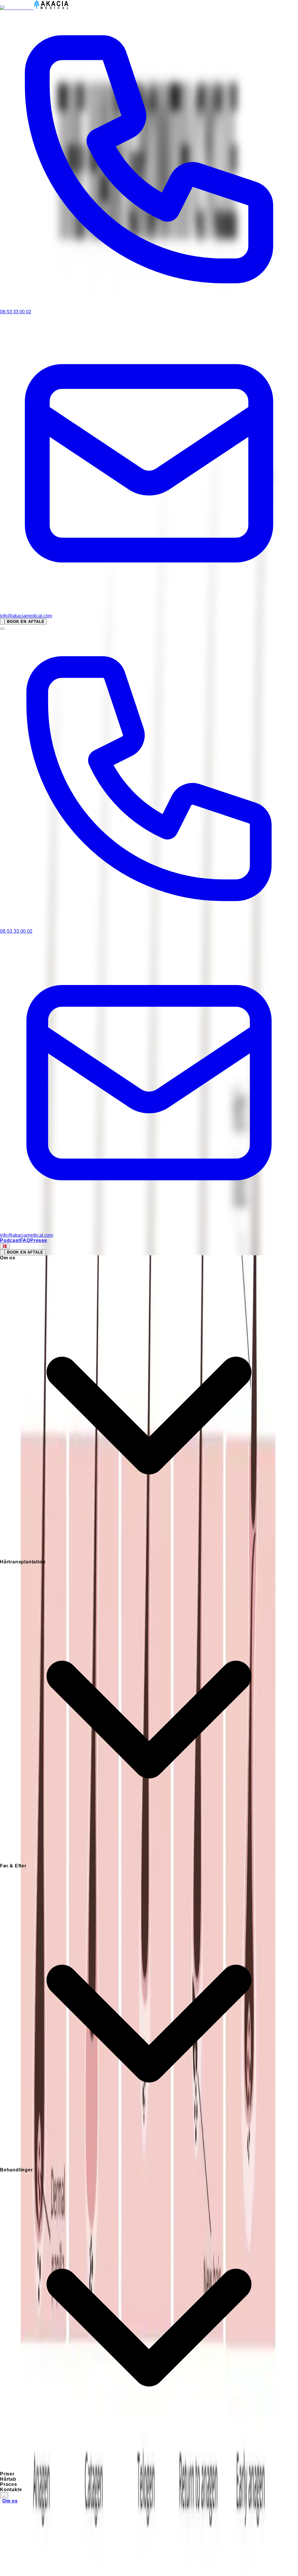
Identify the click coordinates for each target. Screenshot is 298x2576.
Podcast (10, 1240)
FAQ (25, 1240)
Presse (39, 1240)
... (4, 2495)
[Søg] (2, 622)
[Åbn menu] (2, 629)
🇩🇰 (5, 1246)
